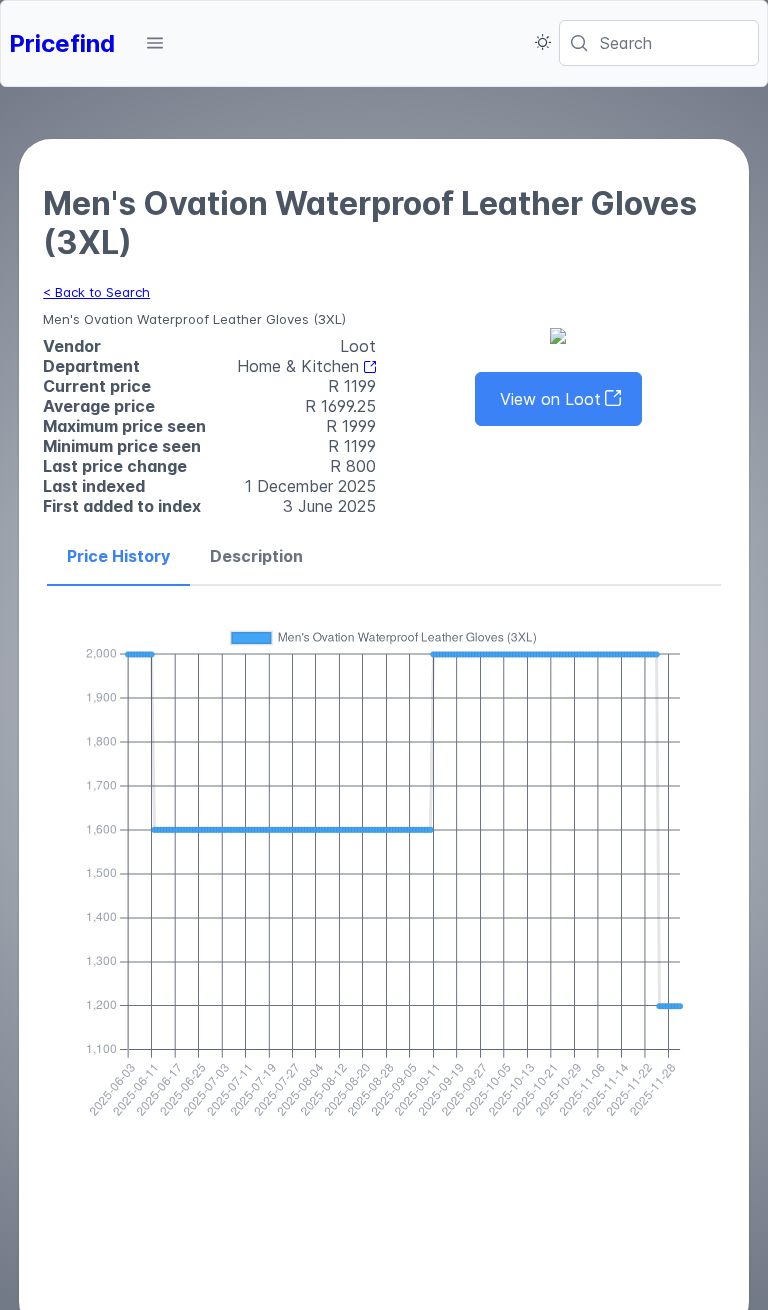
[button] (155, 43)
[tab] (118, 557)
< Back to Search (96, 292)
